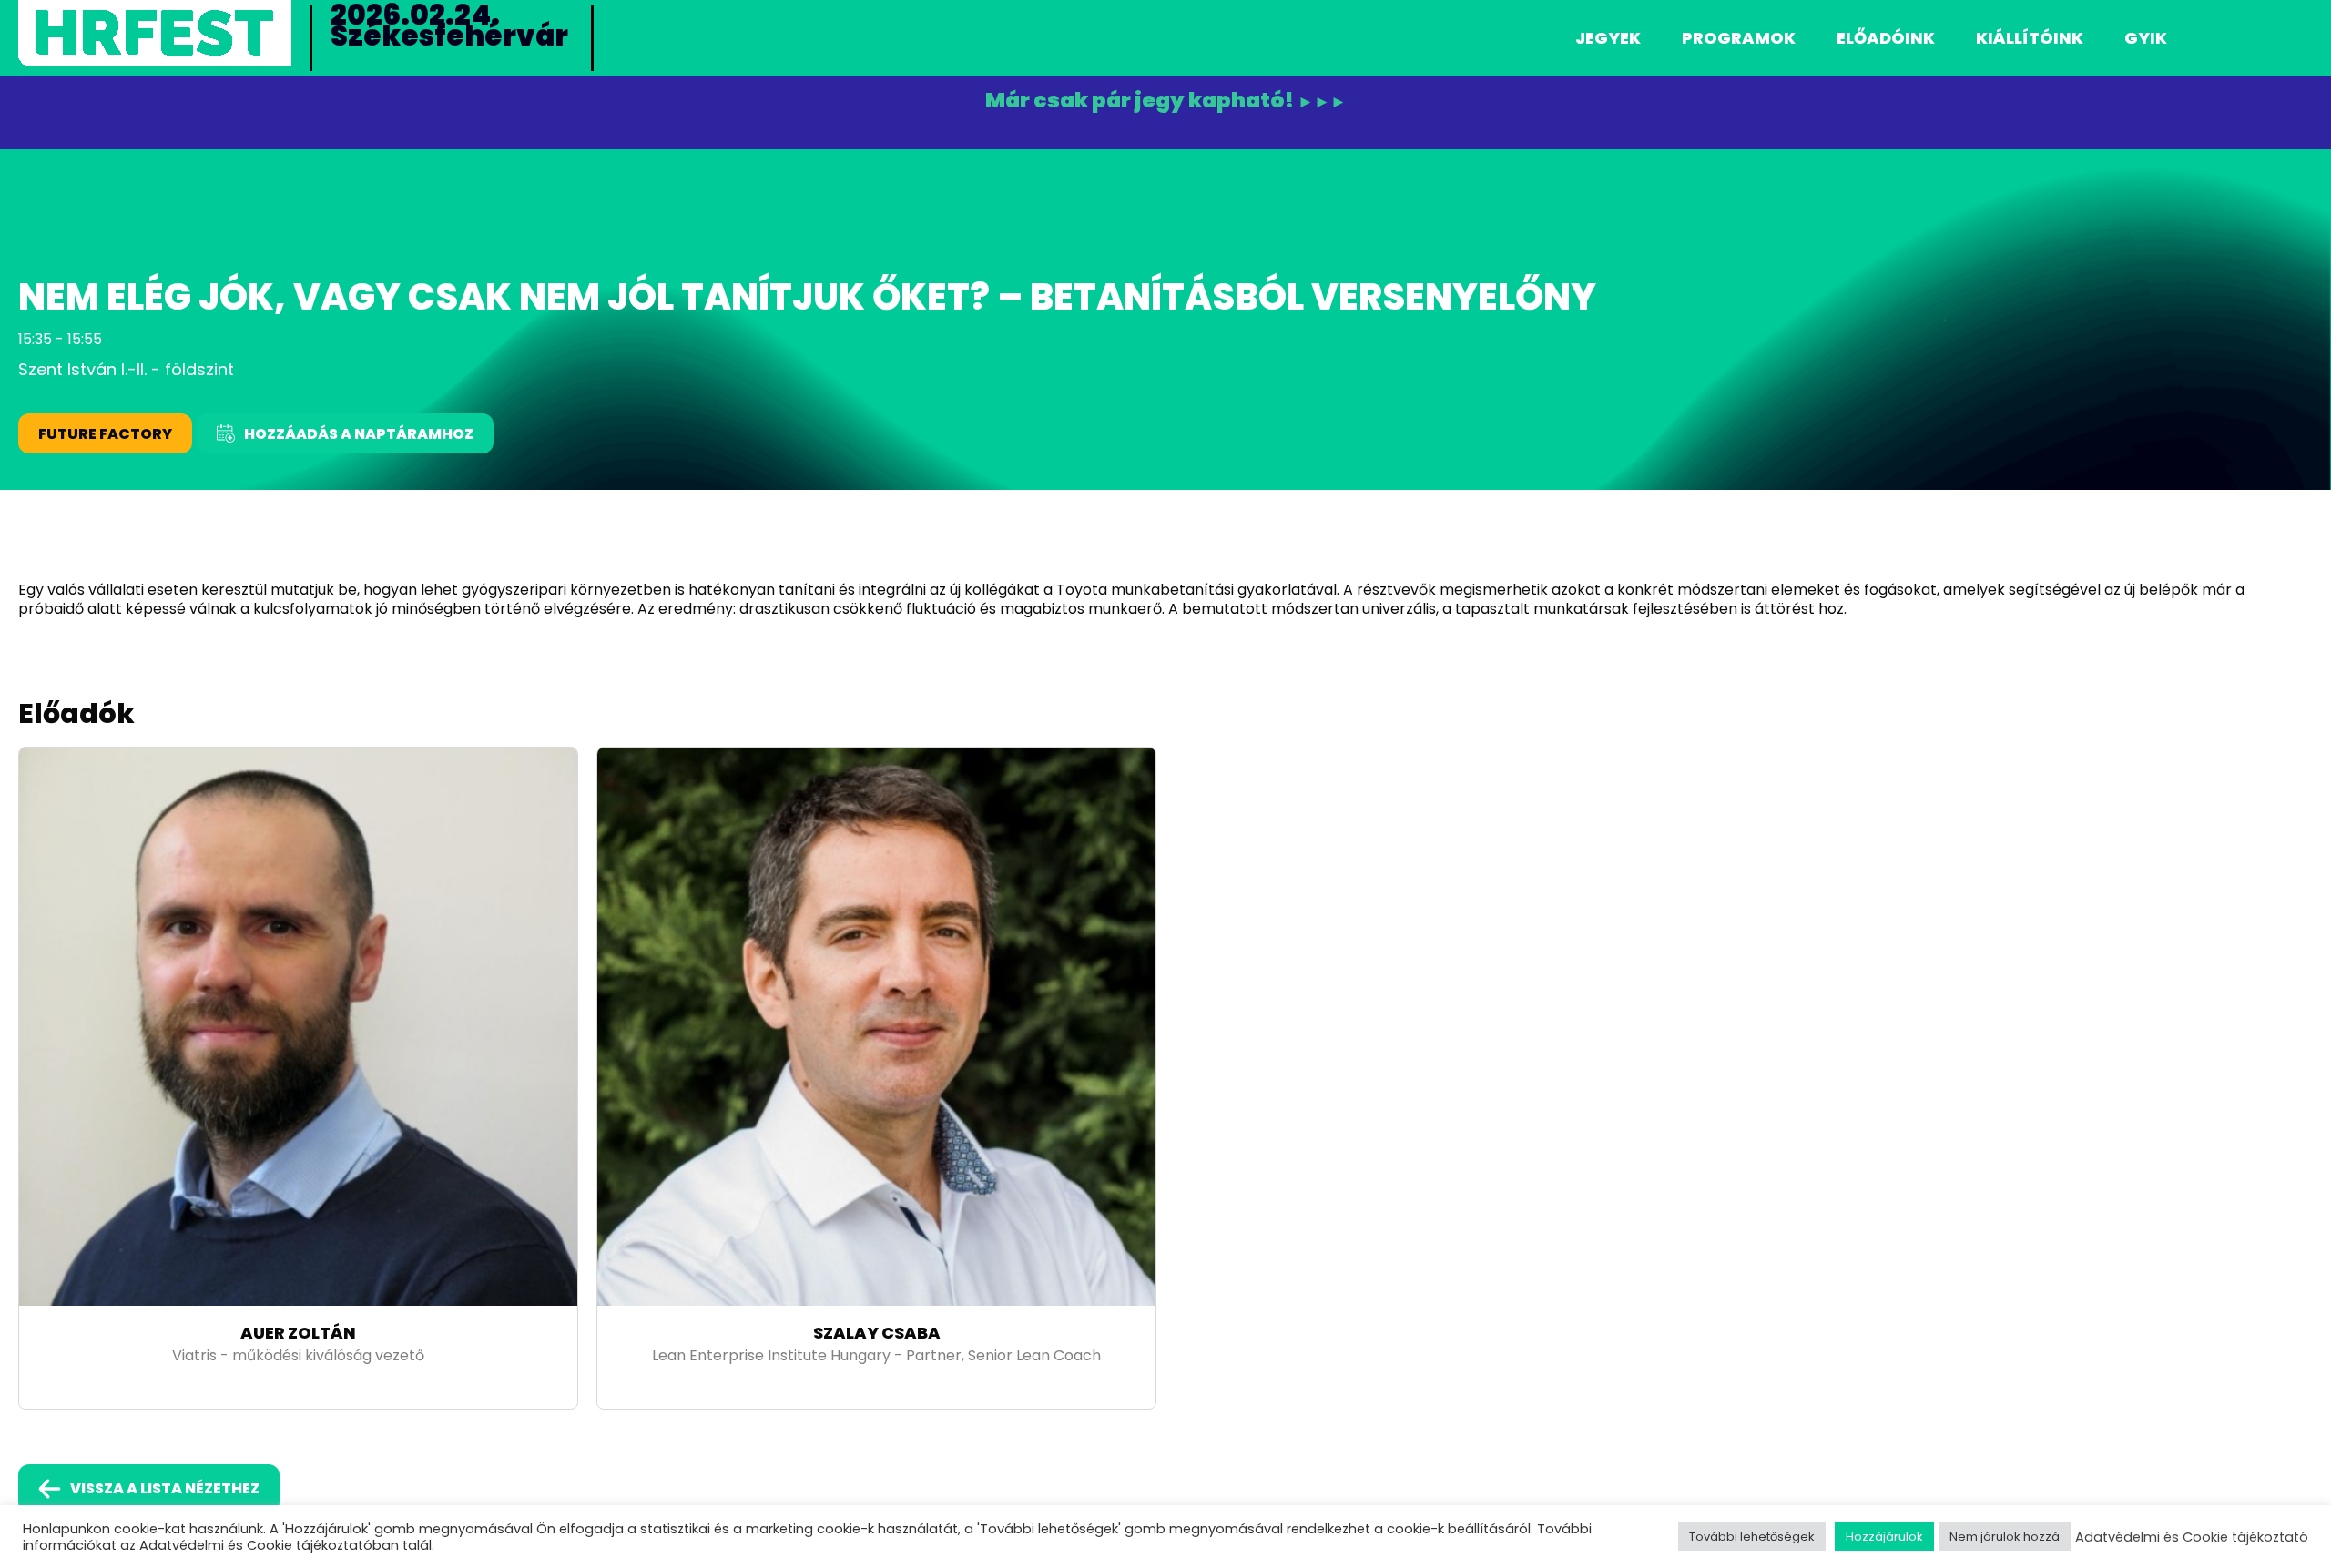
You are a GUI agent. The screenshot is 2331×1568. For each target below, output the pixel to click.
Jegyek (1608, 38)
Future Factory (105, 434)
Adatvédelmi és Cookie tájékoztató (2192, 1537)
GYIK (2146, 38)
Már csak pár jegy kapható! (1166, 101)
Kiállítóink (2030, 38)
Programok (1739, 38)
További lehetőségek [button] (1752, 1537)
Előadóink (1886, 38)
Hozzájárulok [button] (1884, 1537)
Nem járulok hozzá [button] (2005, 1537)
